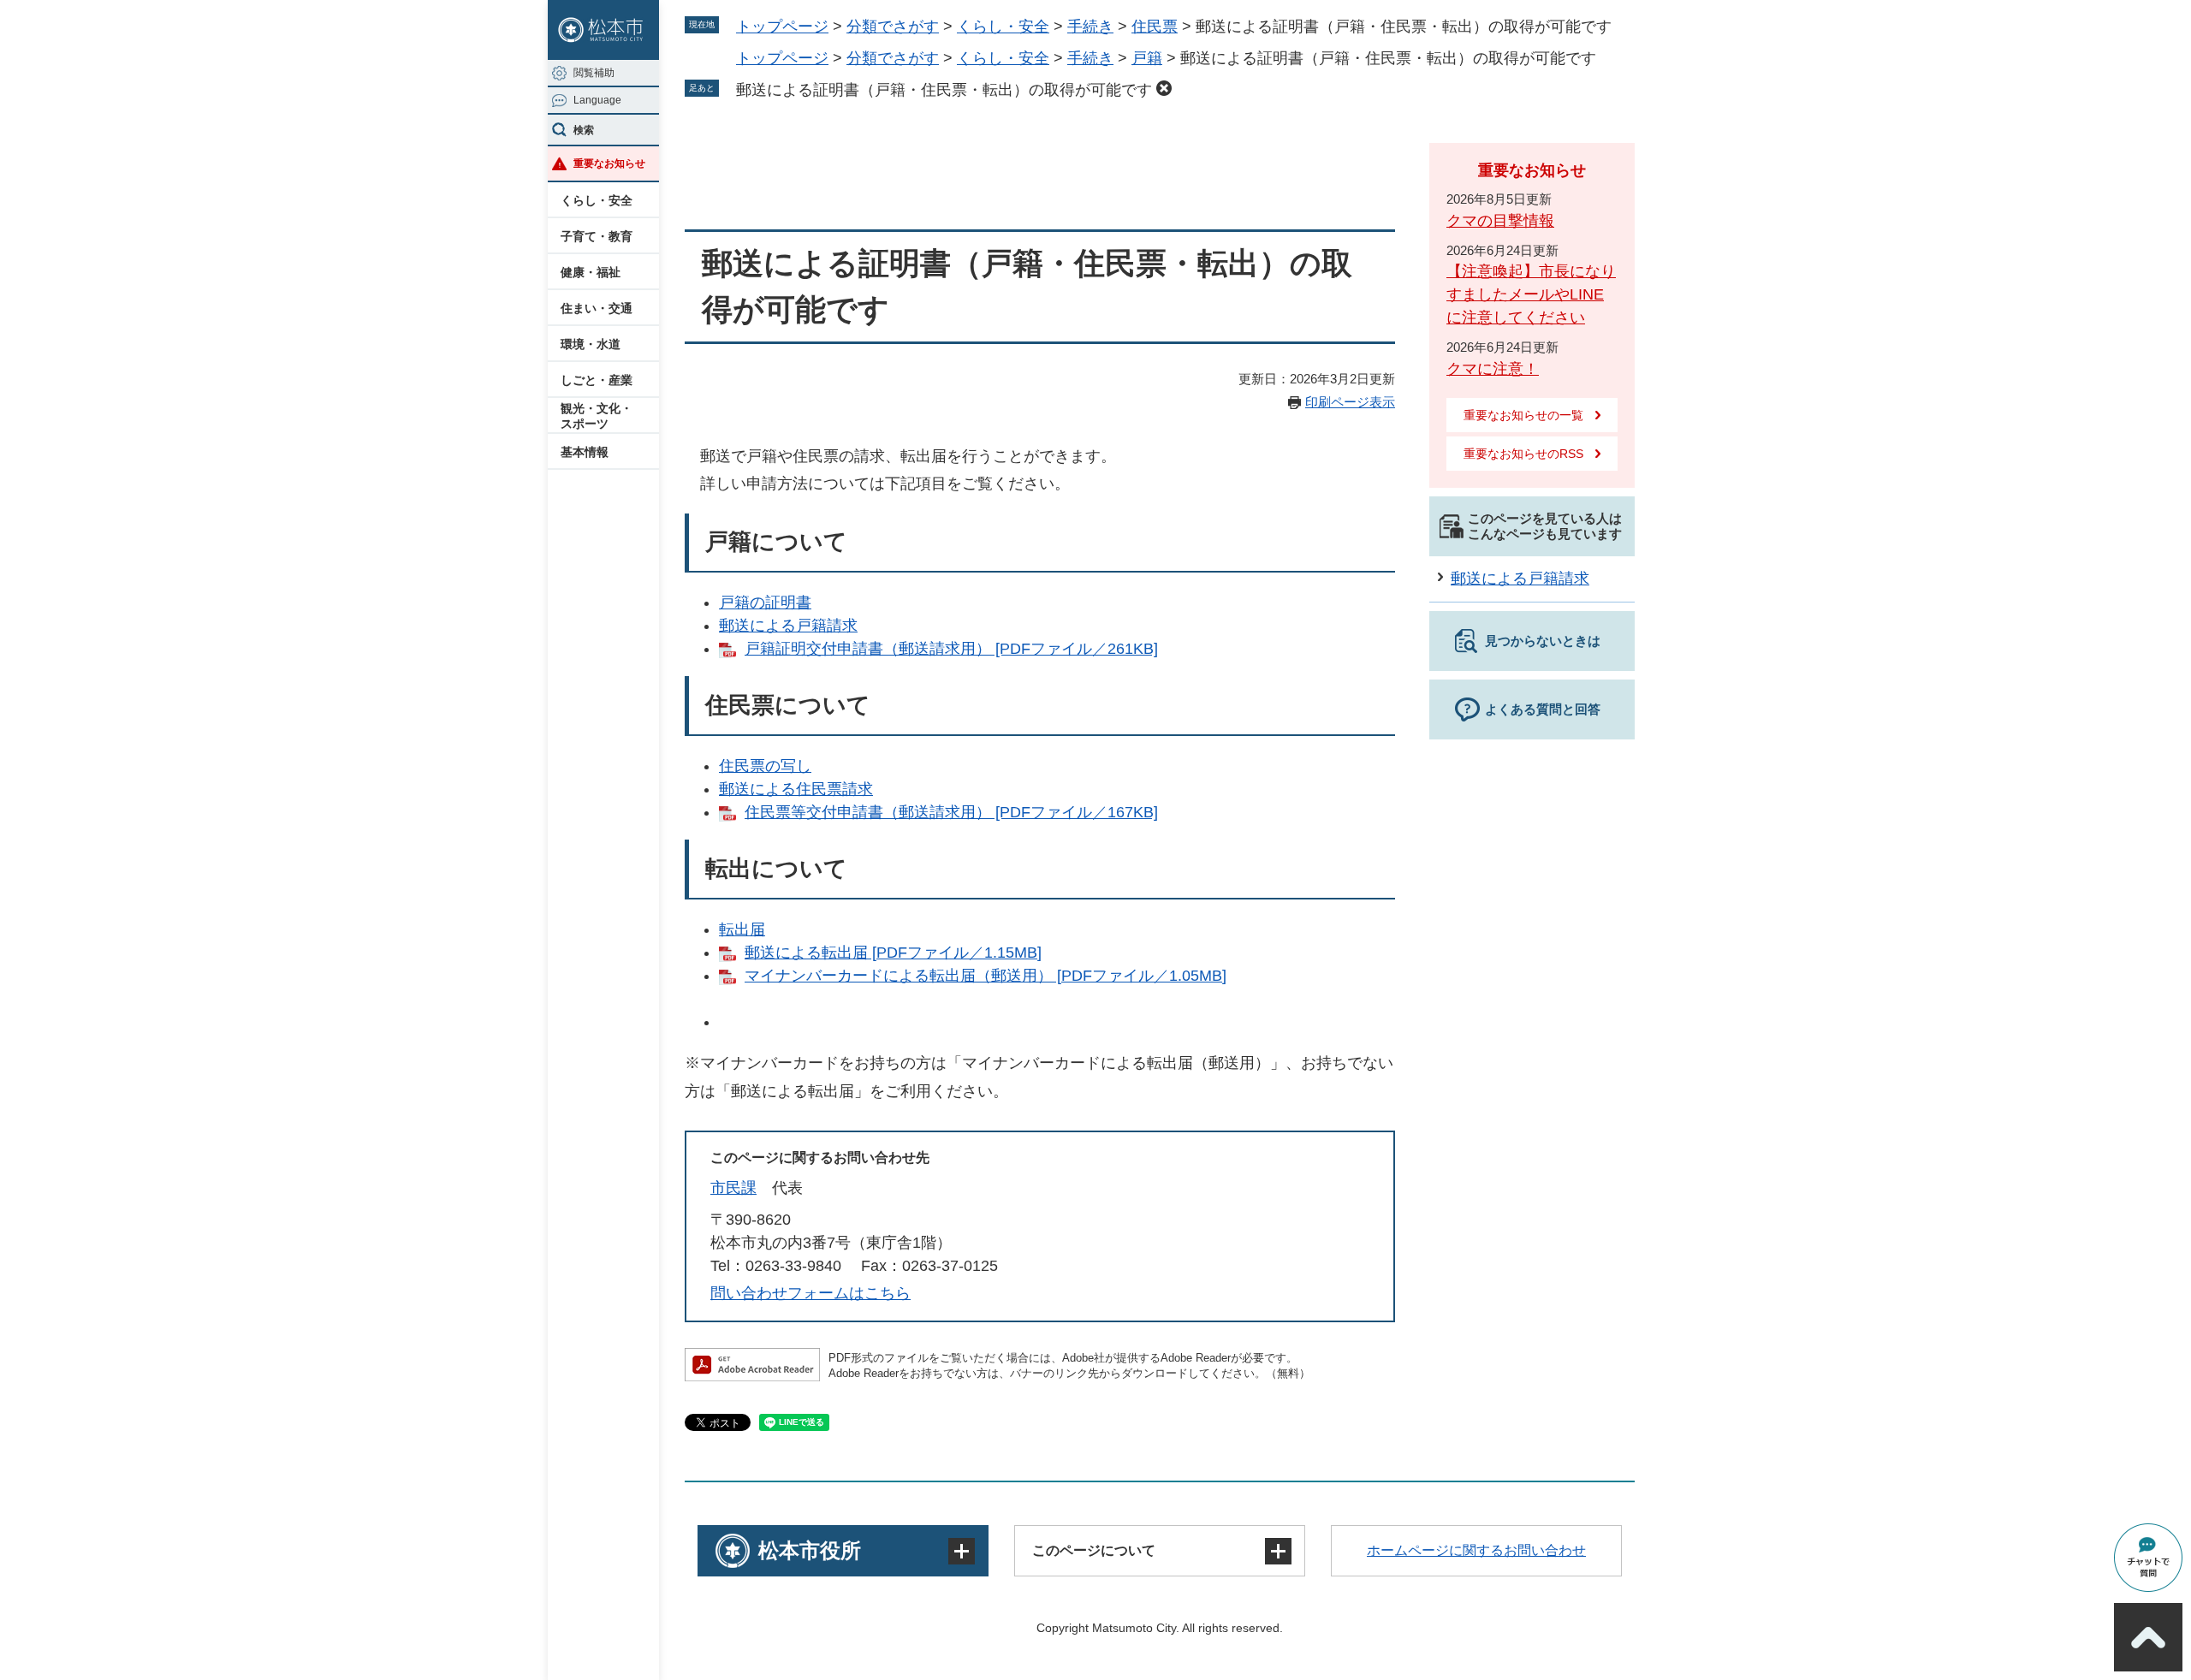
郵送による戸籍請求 (788, 626)
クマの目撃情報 (1500, 221)
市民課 (733, 1188)
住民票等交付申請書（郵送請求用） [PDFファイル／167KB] (951, 812)
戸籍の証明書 (765, 603)
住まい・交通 (597, 308)
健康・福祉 (591, 272)
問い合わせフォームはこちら (810, 1293)
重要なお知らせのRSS (1523, 454)
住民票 (1155, 27)
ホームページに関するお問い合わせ (1476, 1550)
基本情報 (585, 452)
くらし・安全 (597, 200)
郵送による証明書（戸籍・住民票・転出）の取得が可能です (944, 90)
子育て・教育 (597, 236)
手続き (1090, 27)
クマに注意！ (1493, 369)
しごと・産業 (597, 380)
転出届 (742, 929)
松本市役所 (810, 1550)
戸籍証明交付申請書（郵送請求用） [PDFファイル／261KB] (951, 649)
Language (597, 100)
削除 (1164, 88)
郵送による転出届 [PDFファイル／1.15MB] (893, 953)
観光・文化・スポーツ (597, 416)
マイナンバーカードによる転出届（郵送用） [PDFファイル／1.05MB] (986, 976)
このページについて (1094, 1550)
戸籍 (1147, 58)
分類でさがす (893, 27)
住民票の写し (765, 766)
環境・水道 (591, 344)
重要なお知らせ (609, 163)
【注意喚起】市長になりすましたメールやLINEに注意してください (1531, 294)
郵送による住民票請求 (796, 789)
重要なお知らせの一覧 (1523, 415)
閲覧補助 (594, 73)
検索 (584, 130)
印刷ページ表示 (1350, 402)
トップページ (782, 27)
